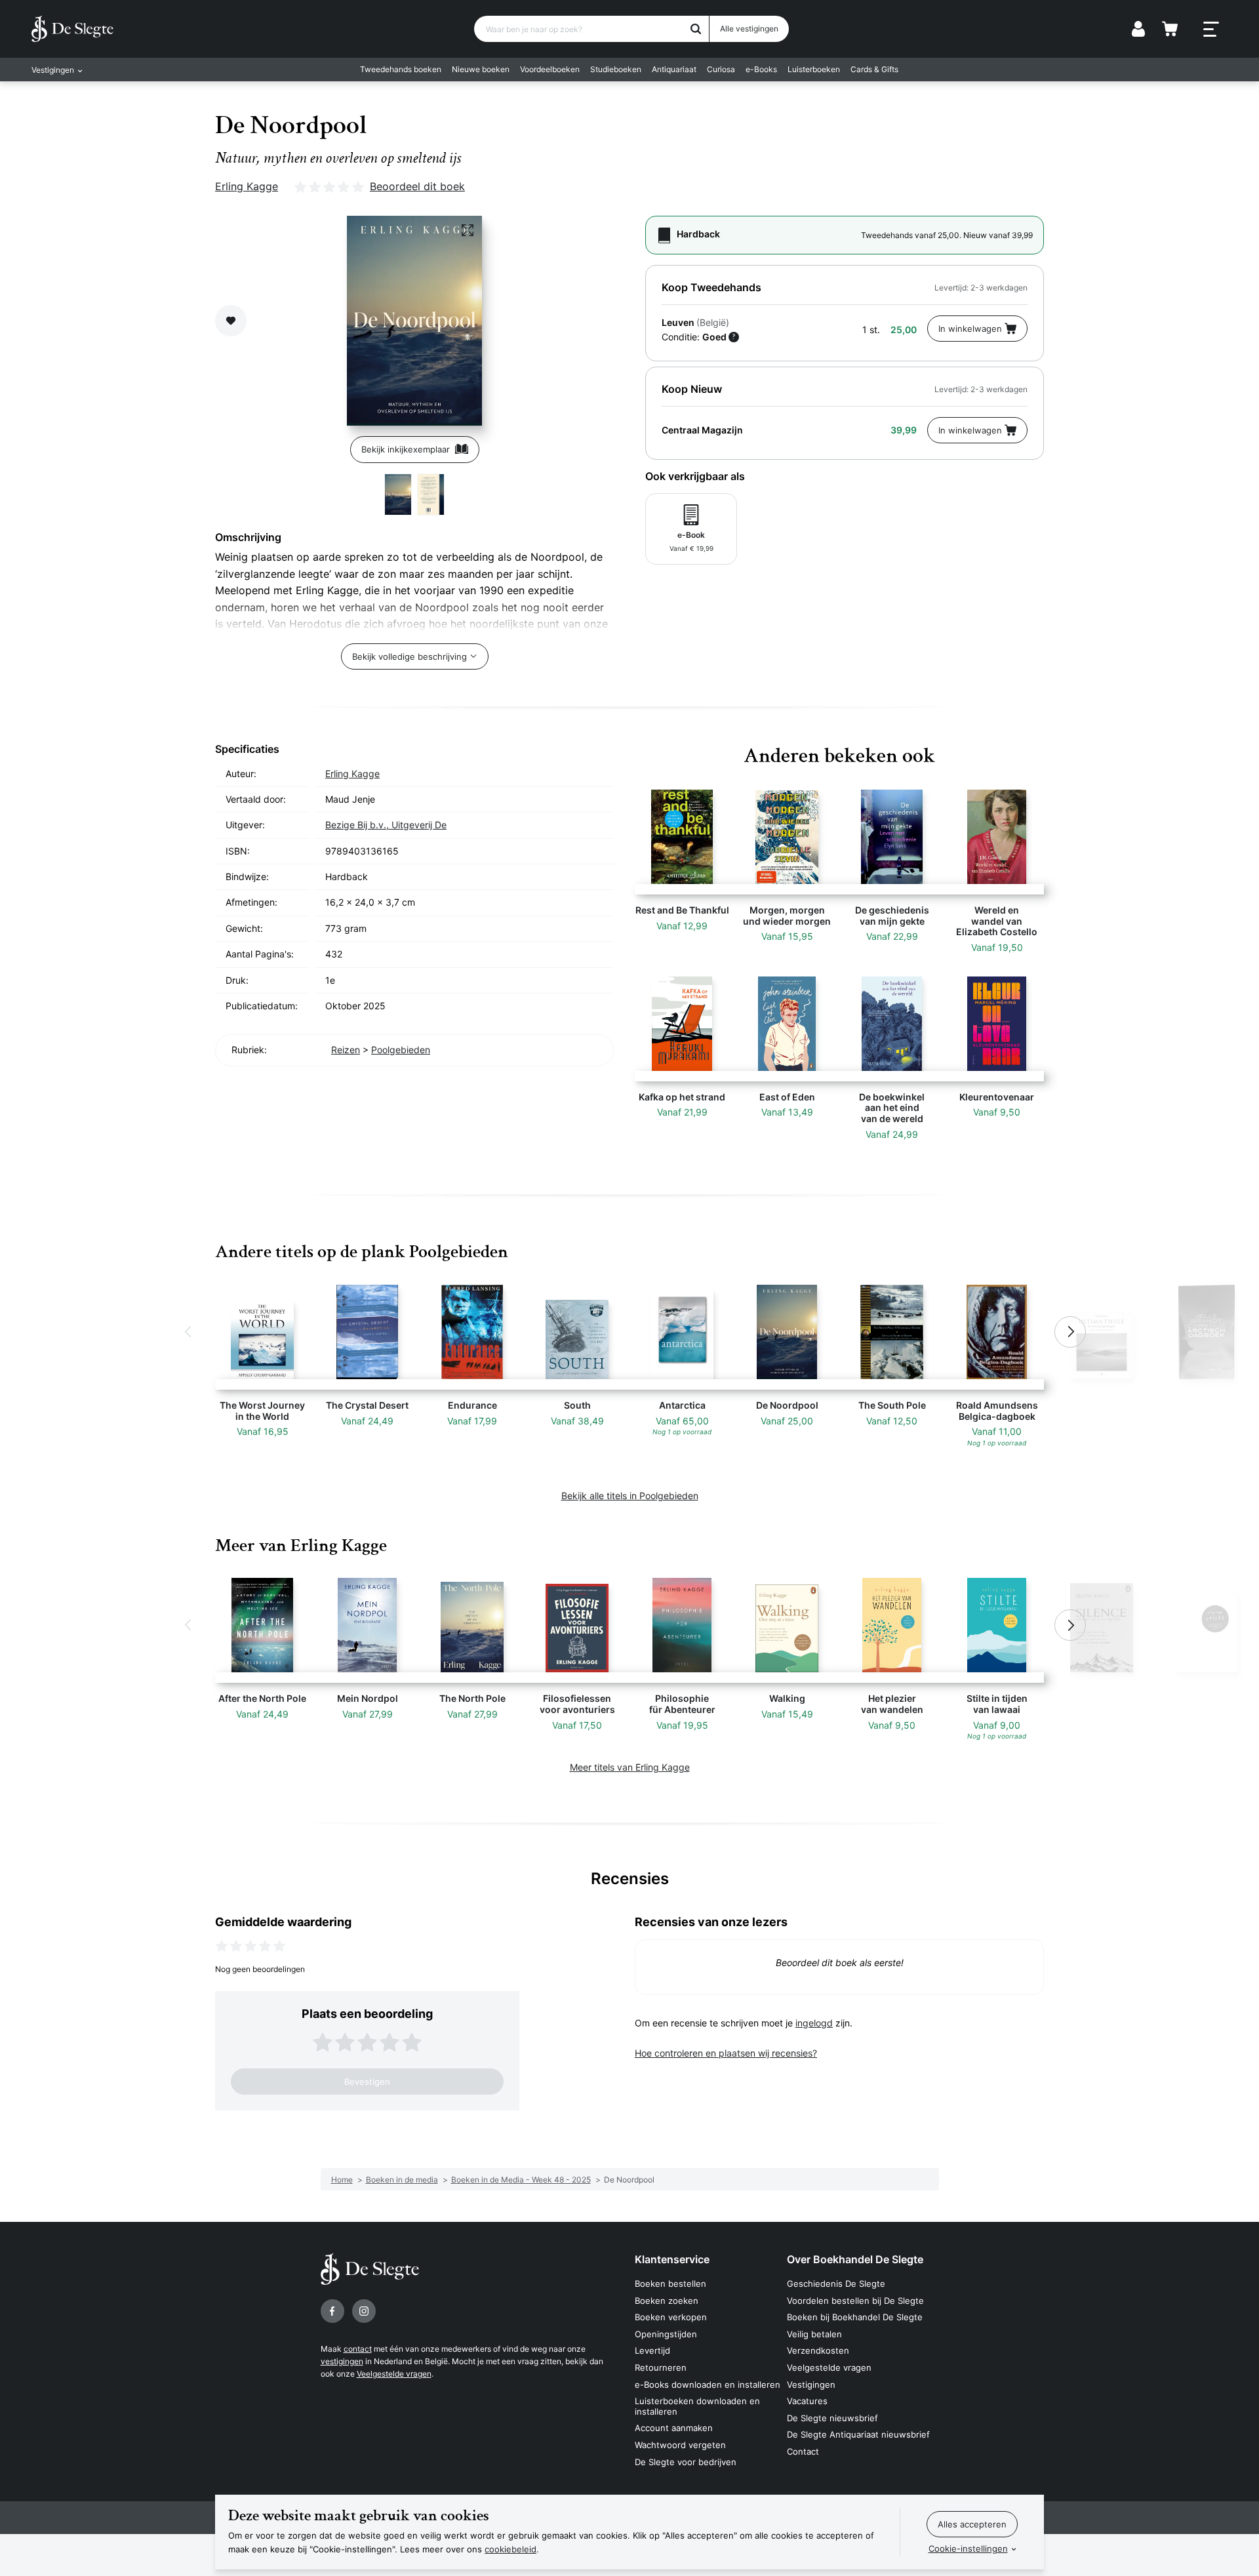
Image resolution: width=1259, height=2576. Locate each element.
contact (358, 2349)
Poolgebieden (401, 1050)
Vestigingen (811, 2385)
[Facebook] (332, 2311)
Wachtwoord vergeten (680, 2445)
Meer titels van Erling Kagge (630, 1767)
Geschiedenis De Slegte (836, 2284)
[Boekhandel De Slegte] (72, 29)
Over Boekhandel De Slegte (855, 2259)
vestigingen (342, 2361)
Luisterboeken (814, 69)
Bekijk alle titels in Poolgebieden (630, 1496)
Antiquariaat (674, 69)
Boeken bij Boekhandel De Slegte (855, 2317)
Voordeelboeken (550, 69)
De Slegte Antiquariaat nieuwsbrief (858, 2434)
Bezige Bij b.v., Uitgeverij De (386, 825)
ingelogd (814, 2023)
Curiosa (721, 69)
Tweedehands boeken (401, 69)
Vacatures (807, 2401)
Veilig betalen (814, 2334)
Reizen (346, 1050)
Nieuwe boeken (481, 69)
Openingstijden (666, 2334)
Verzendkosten (818, 2350)
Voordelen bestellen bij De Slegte (855, 2301)
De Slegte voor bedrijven (686, 2462)
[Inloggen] (1138, 29)
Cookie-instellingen (968, 2548)
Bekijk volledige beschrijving (410, 656)
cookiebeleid (510, 2549)
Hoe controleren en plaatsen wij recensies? (726, 2053)
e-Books (761, 69)
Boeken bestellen (670, 2284)
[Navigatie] (1211, 30)
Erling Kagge (247, 186)
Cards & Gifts (874, 69)
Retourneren (661, 2367)
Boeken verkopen (671, 2317)
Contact (803, 2451)
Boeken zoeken (667, 2301)
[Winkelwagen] (1170, 29)
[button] (189, 1332)
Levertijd (652, 2350)
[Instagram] (364, 2311)
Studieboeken (616, 69)
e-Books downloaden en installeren (708, 2385)
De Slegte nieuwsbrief (832, 2418)
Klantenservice (672, 2259)
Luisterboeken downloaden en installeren (697, 2406)
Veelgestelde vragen (394, 2374)
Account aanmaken (674, 2428)
